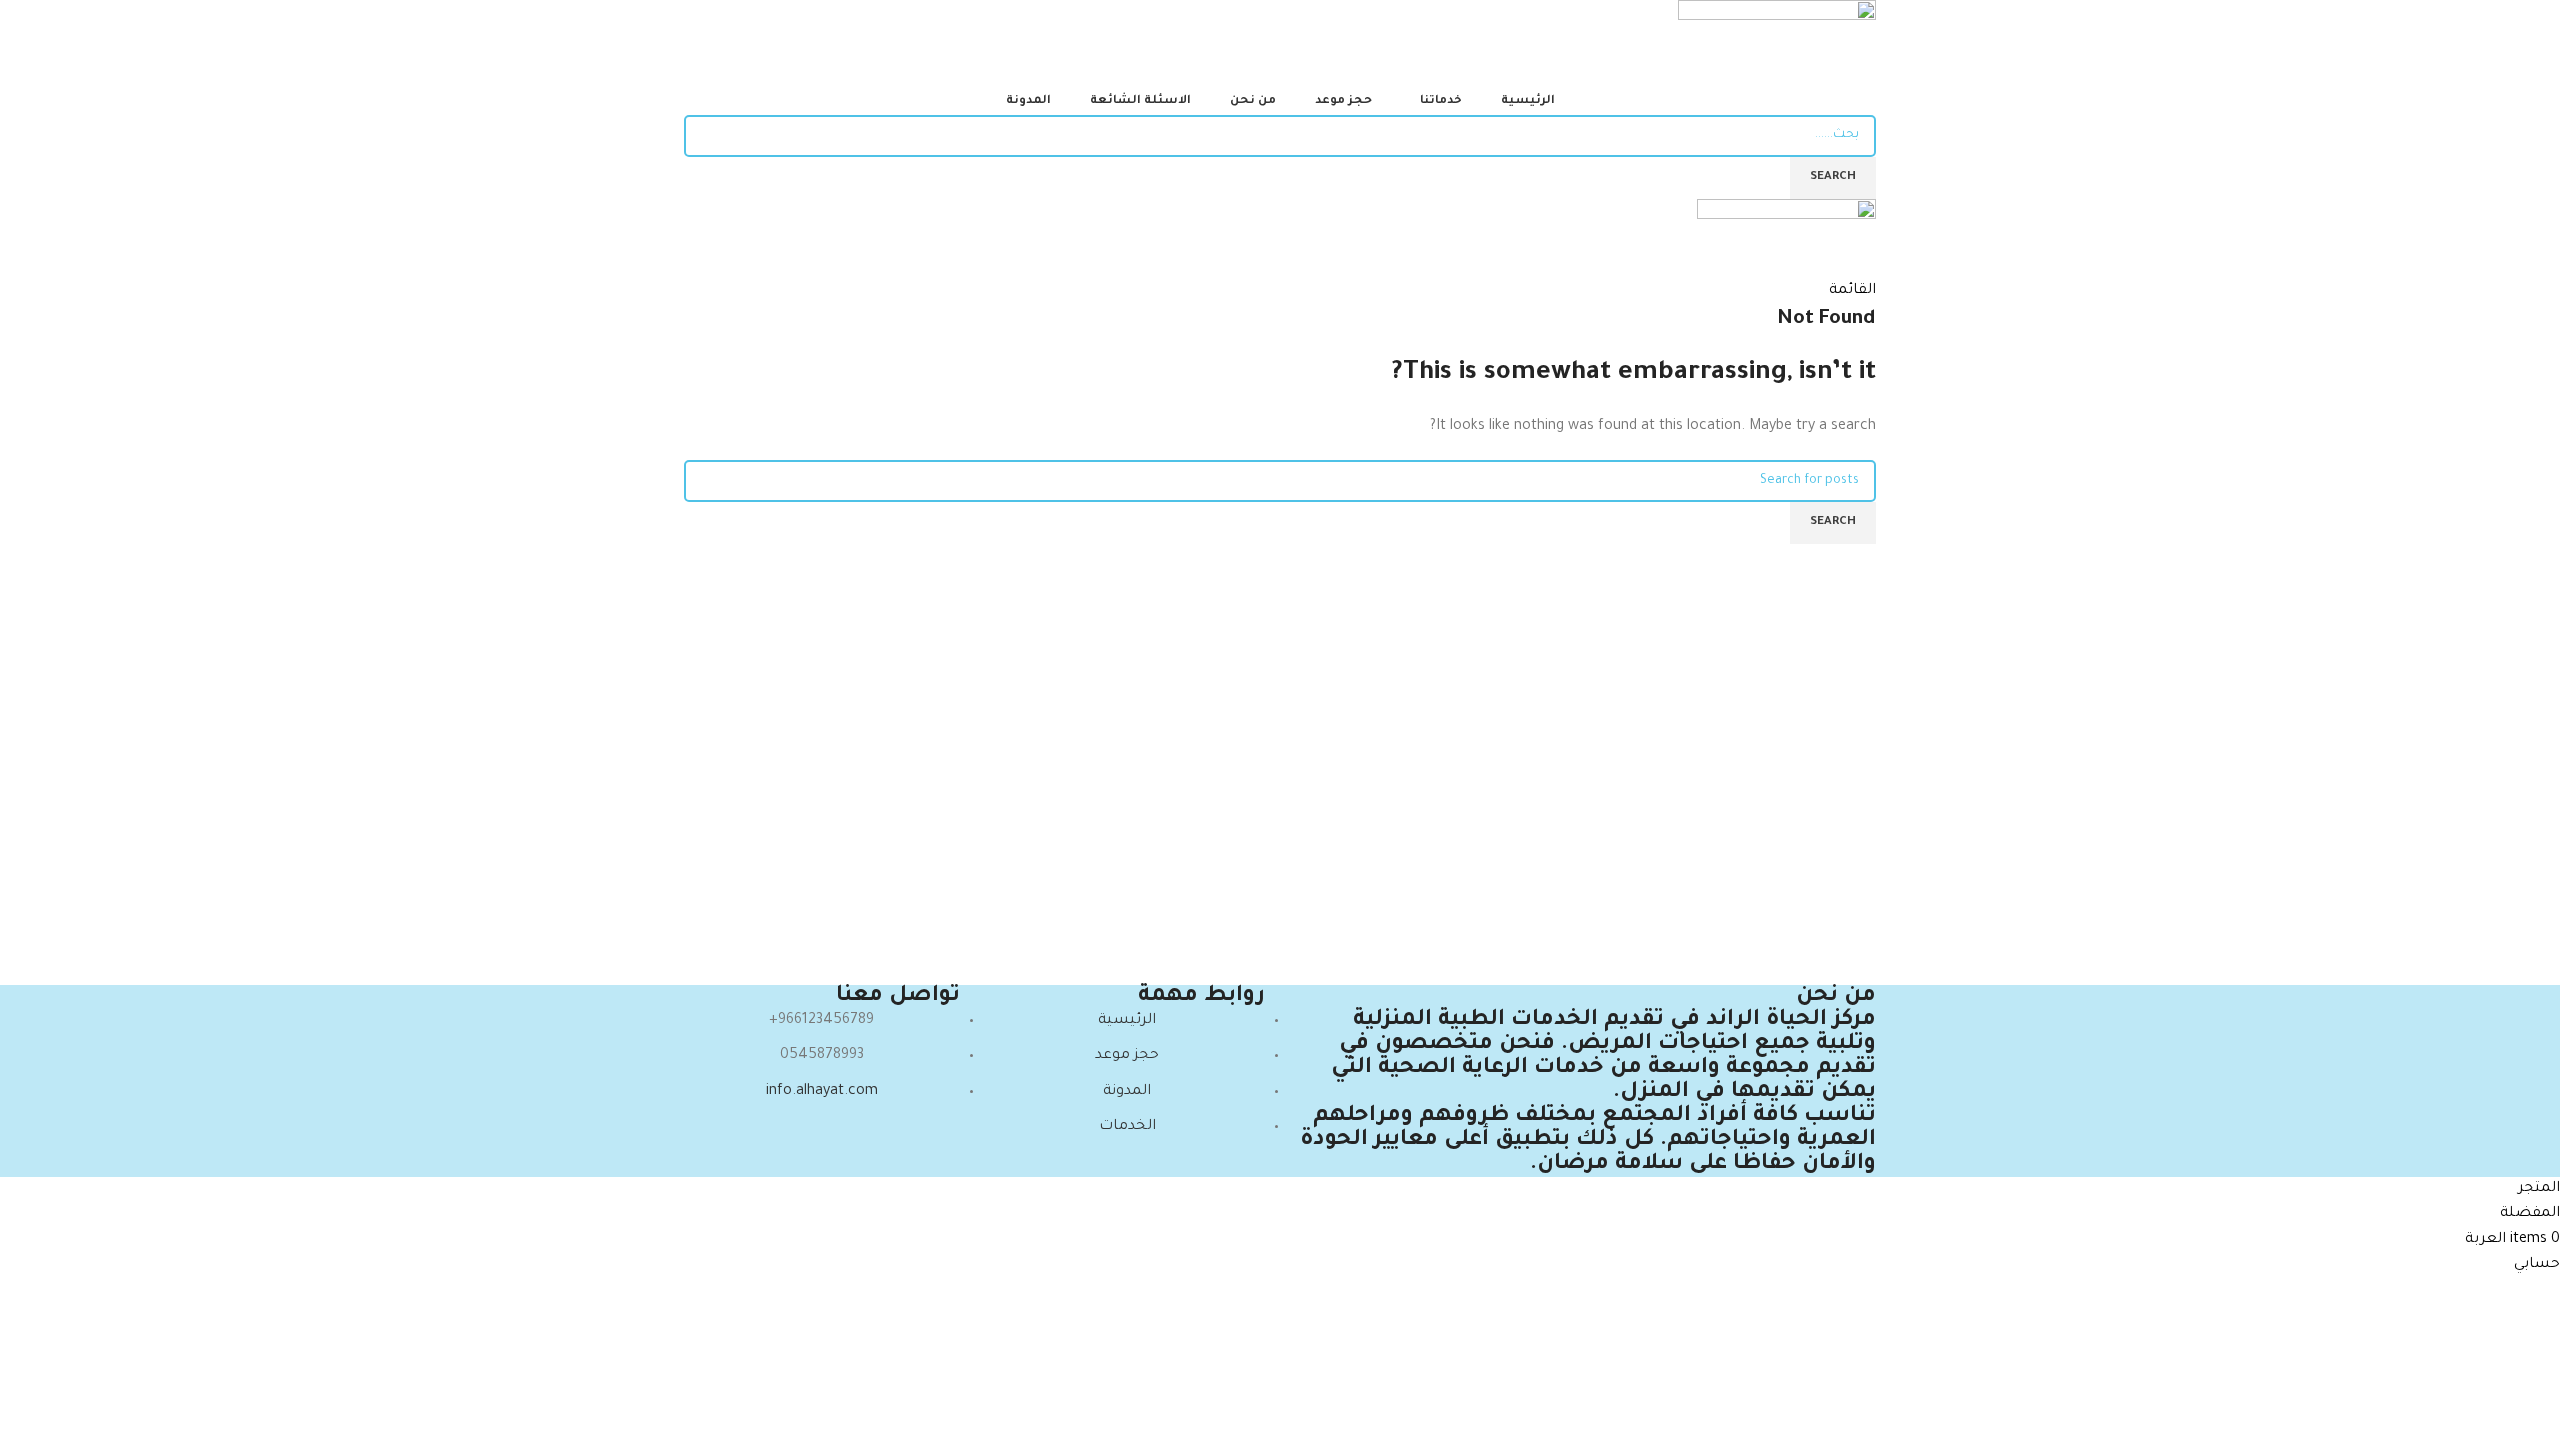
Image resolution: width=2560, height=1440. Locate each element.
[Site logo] (1777, 46)
